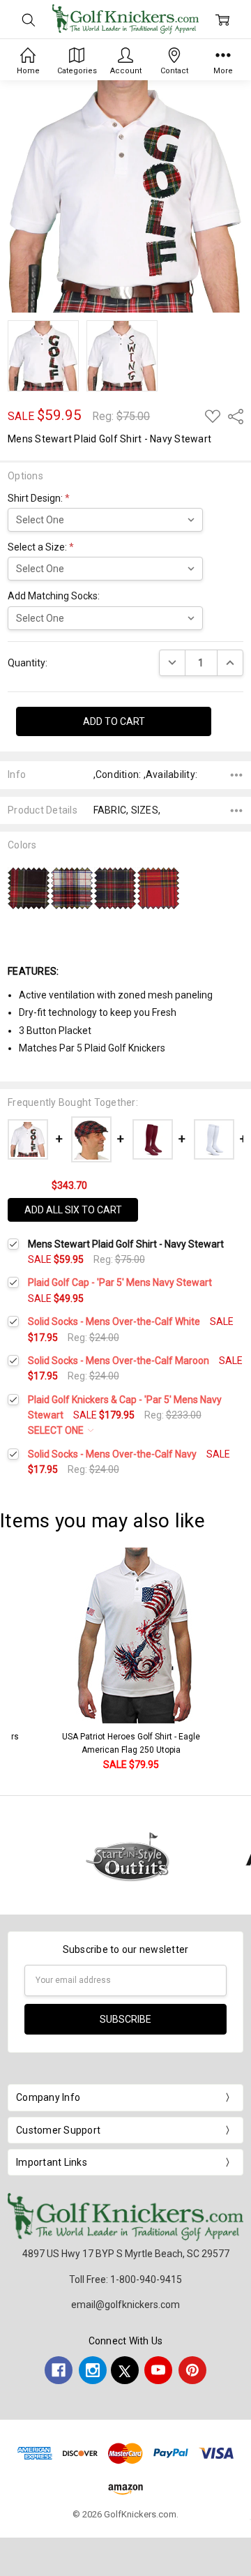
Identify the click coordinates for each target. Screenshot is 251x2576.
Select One (57, 1430)
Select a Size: (41, 547)
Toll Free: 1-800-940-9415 (125, 2279)
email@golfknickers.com (125, 2305)
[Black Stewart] (29, 888)
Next (237, 1660)
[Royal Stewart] (158, 888)
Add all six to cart (73, 1210)
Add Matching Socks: (54, 596)
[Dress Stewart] (72, 888)
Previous (25, 1660)
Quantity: (28, 663)
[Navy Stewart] (115, 888)
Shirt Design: (39, 498)
